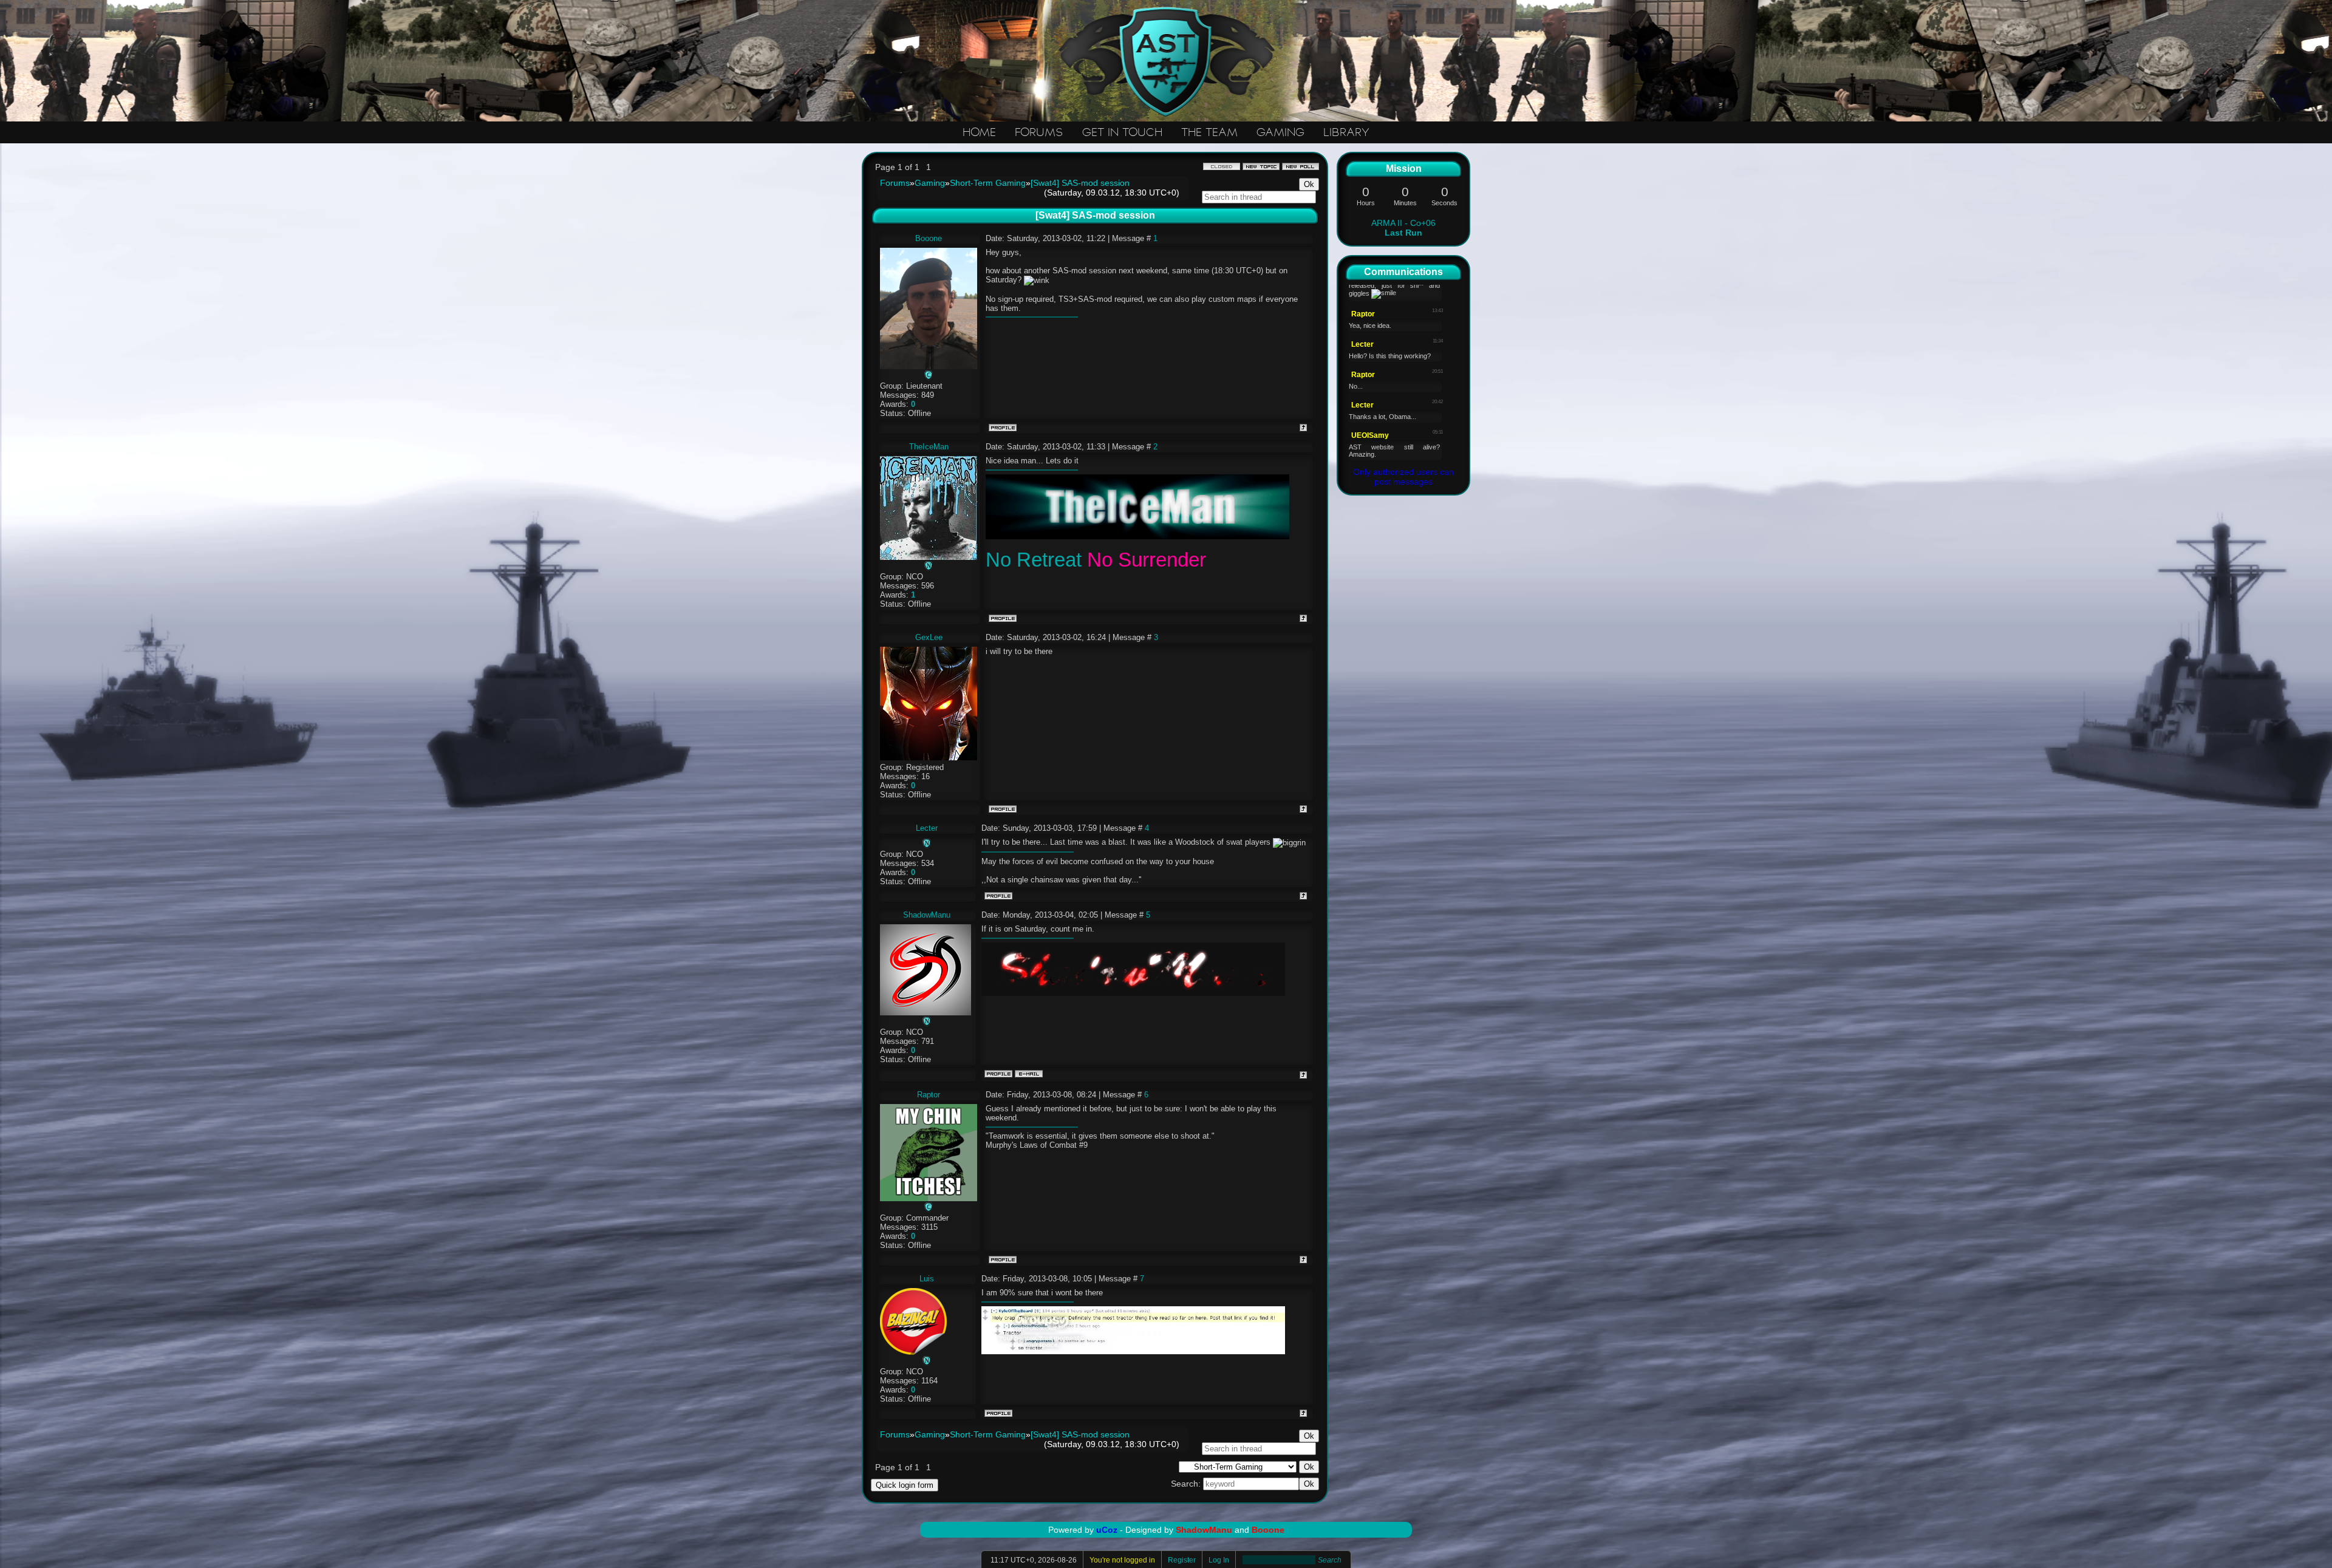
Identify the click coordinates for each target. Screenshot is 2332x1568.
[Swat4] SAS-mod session (1080, 183)
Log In (1219, 1560)
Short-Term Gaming (988, 183)
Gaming (930, 183)
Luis (927, 1279)
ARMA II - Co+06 (1403, 228)
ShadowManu (927, 915)
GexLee (929, 637)
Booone (929, 238)
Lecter (927, 828)
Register (1182, 1560)
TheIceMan (929, 447)
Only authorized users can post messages (1403, 477)
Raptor (929, 1095)
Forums (895, 183)
